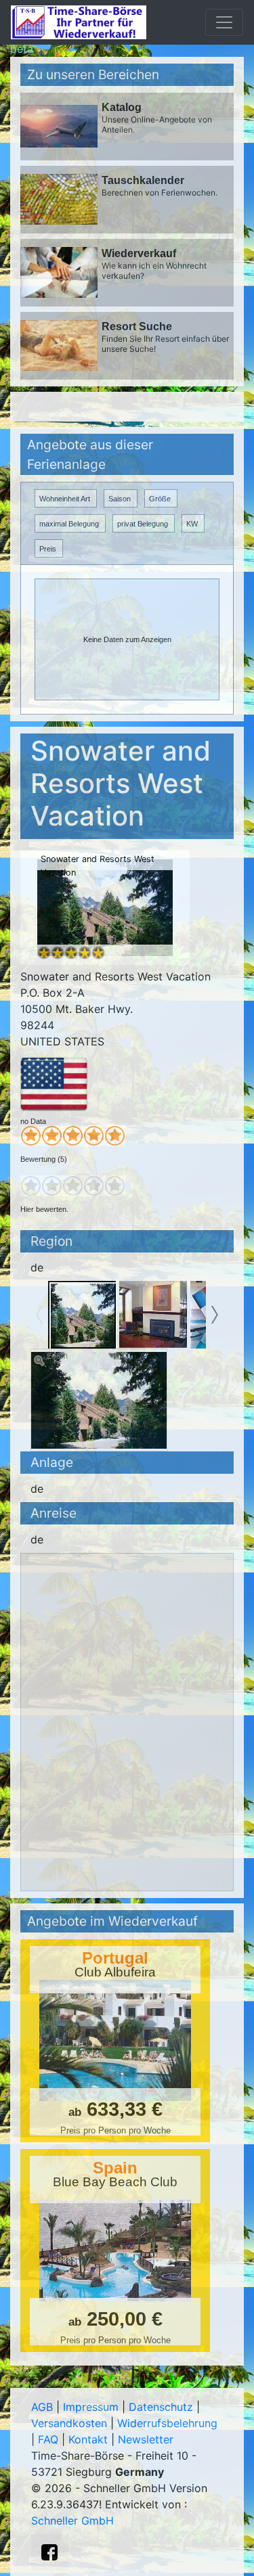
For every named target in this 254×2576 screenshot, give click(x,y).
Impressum (91, 2407)
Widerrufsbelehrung (167, 2423)
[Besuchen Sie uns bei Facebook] (49, 2552)
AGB (42, 2407)
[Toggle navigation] (224, 22)
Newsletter (146, 2439)
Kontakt (88, 2439)
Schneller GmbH (72, 2521)
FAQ (48, 2439)
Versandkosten (69, 2423)
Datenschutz (161, 2407)
